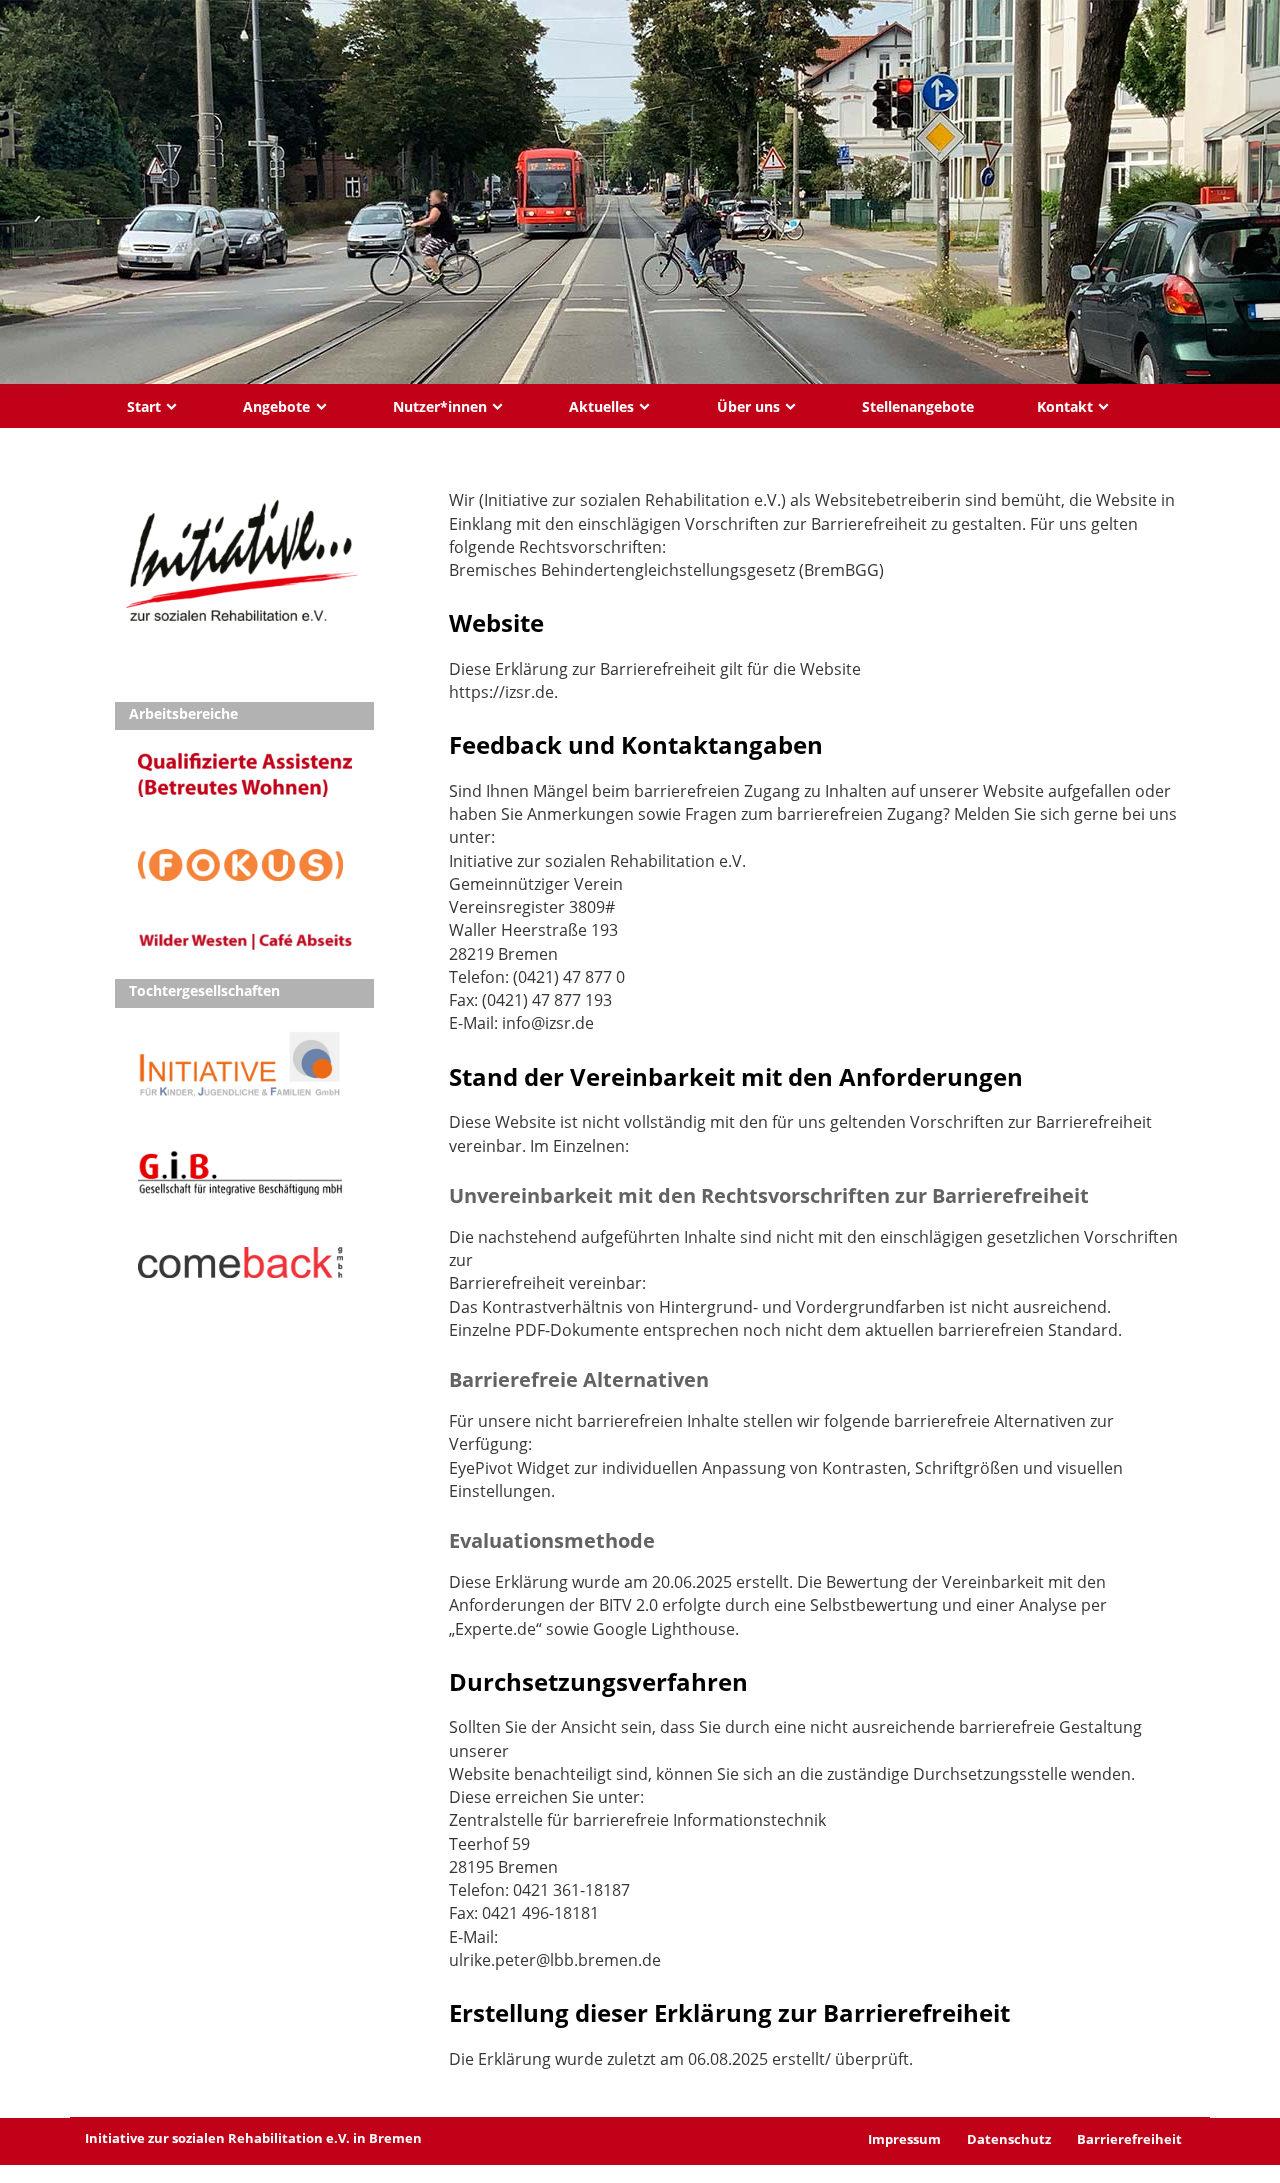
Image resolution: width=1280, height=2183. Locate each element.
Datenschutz (1009, 2139)
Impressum (904, 2139)
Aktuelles (601, 406)
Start (144, 406)
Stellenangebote (918, 406)
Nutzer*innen (440, 406)
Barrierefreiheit (1129, 2139)
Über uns (748, 406)
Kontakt (1065, 406)
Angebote (276, 406)
